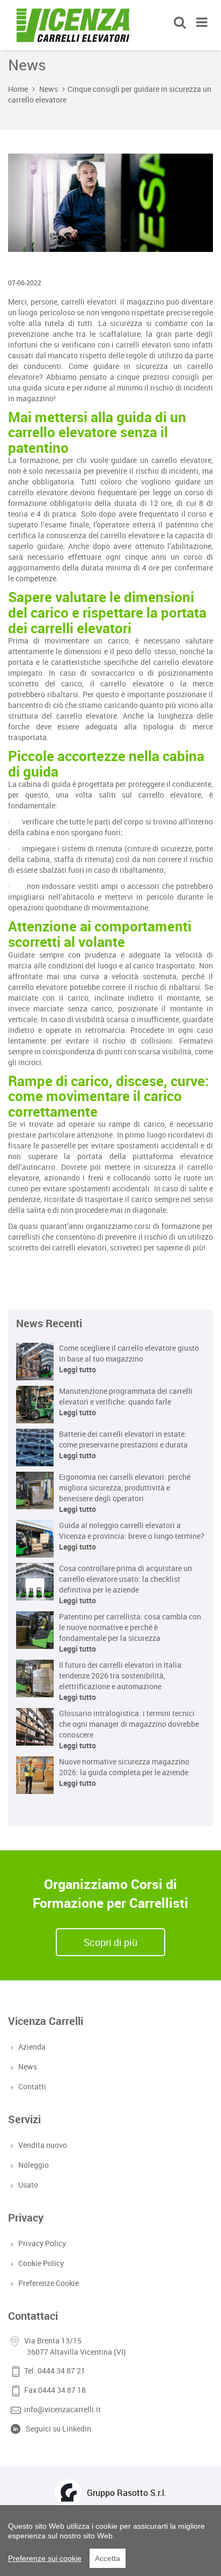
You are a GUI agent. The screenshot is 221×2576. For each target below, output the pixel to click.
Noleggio (34, 2165)
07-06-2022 (25, 283)
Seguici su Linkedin (58, 2429)
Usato (28, 2185)
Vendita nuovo (43, 2145)
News (49, 89)
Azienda (32, 2047)
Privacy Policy (42, 2243)
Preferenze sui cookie (45, 2558)
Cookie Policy (41, 2263)
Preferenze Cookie (49, 2283)
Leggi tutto (78, 1369)
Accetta (108, 2558)
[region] (110, 2541)
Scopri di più (110, 1942)
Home (18, 89)
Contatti (32, 2086)
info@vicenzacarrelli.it (62, 2409)
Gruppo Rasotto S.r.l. (127, 2493)
